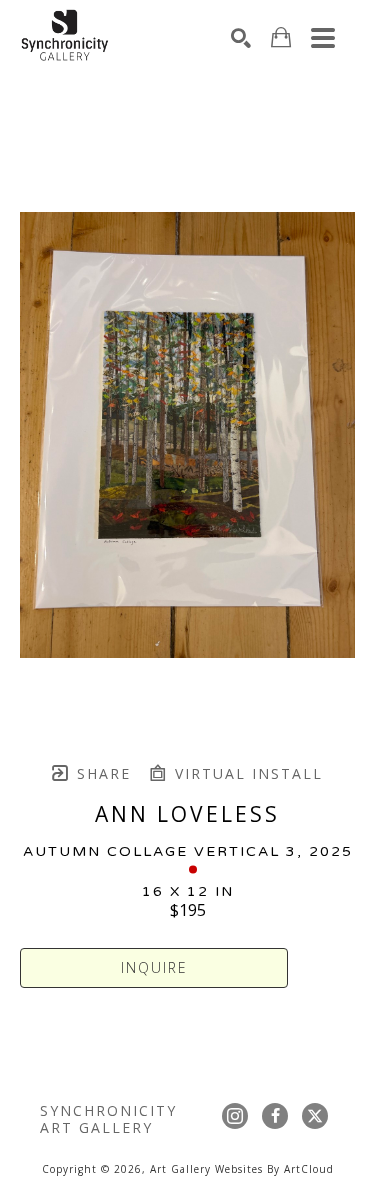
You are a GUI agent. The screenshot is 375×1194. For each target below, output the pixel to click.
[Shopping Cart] (281, 37)
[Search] (241, 38)
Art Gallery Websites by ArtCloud (242, 1169)
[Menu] (323, 38)
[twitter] (315, 1116)
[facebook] (275, 1116)
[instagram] (235, 1116)
